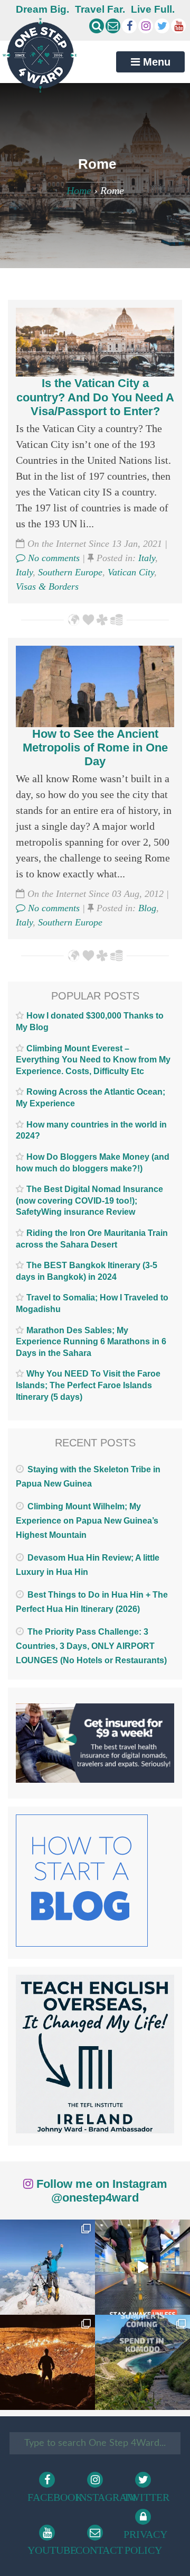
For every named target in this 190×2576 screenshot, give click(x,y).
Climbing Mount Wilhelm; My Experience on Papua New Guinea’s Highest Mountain (87, 1521)
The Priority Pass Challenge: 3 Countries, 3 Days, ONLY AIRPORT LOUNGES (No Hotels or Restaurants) (91, 1646)
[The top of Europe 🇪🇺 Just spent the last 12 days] (47, 2267)
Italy (147, 558)
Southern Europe (70, 572)
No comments (53, 558)
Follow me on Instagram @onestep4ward (100, 2191)
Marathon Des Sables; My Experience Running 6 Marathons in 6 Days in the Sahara (91, 1342)
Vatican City (131, 572)
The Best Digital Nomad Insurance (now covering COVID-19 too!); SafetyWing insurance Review (89, 1200)
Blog (147, 908)
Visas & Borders (47, 586)
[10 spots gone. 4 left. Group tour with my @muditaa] (142, 2362)
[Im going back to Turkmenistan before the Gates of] (47, 2362)
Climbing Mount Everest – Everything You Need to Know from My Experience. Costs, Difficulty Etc (93, 1060)
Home (79, 190)
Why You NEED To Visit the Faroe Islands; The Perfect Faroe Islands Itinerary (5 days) (88, 1385)
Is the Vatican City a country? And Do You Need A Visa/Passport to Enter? (95, 397)
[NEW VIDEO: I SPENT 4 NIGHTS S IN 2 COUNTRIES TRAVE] (142, 2267)
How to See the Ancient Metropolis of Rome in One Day (95, 748)
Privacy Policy (145, 2542)
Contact (97, 2550)
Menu (155, 62)
